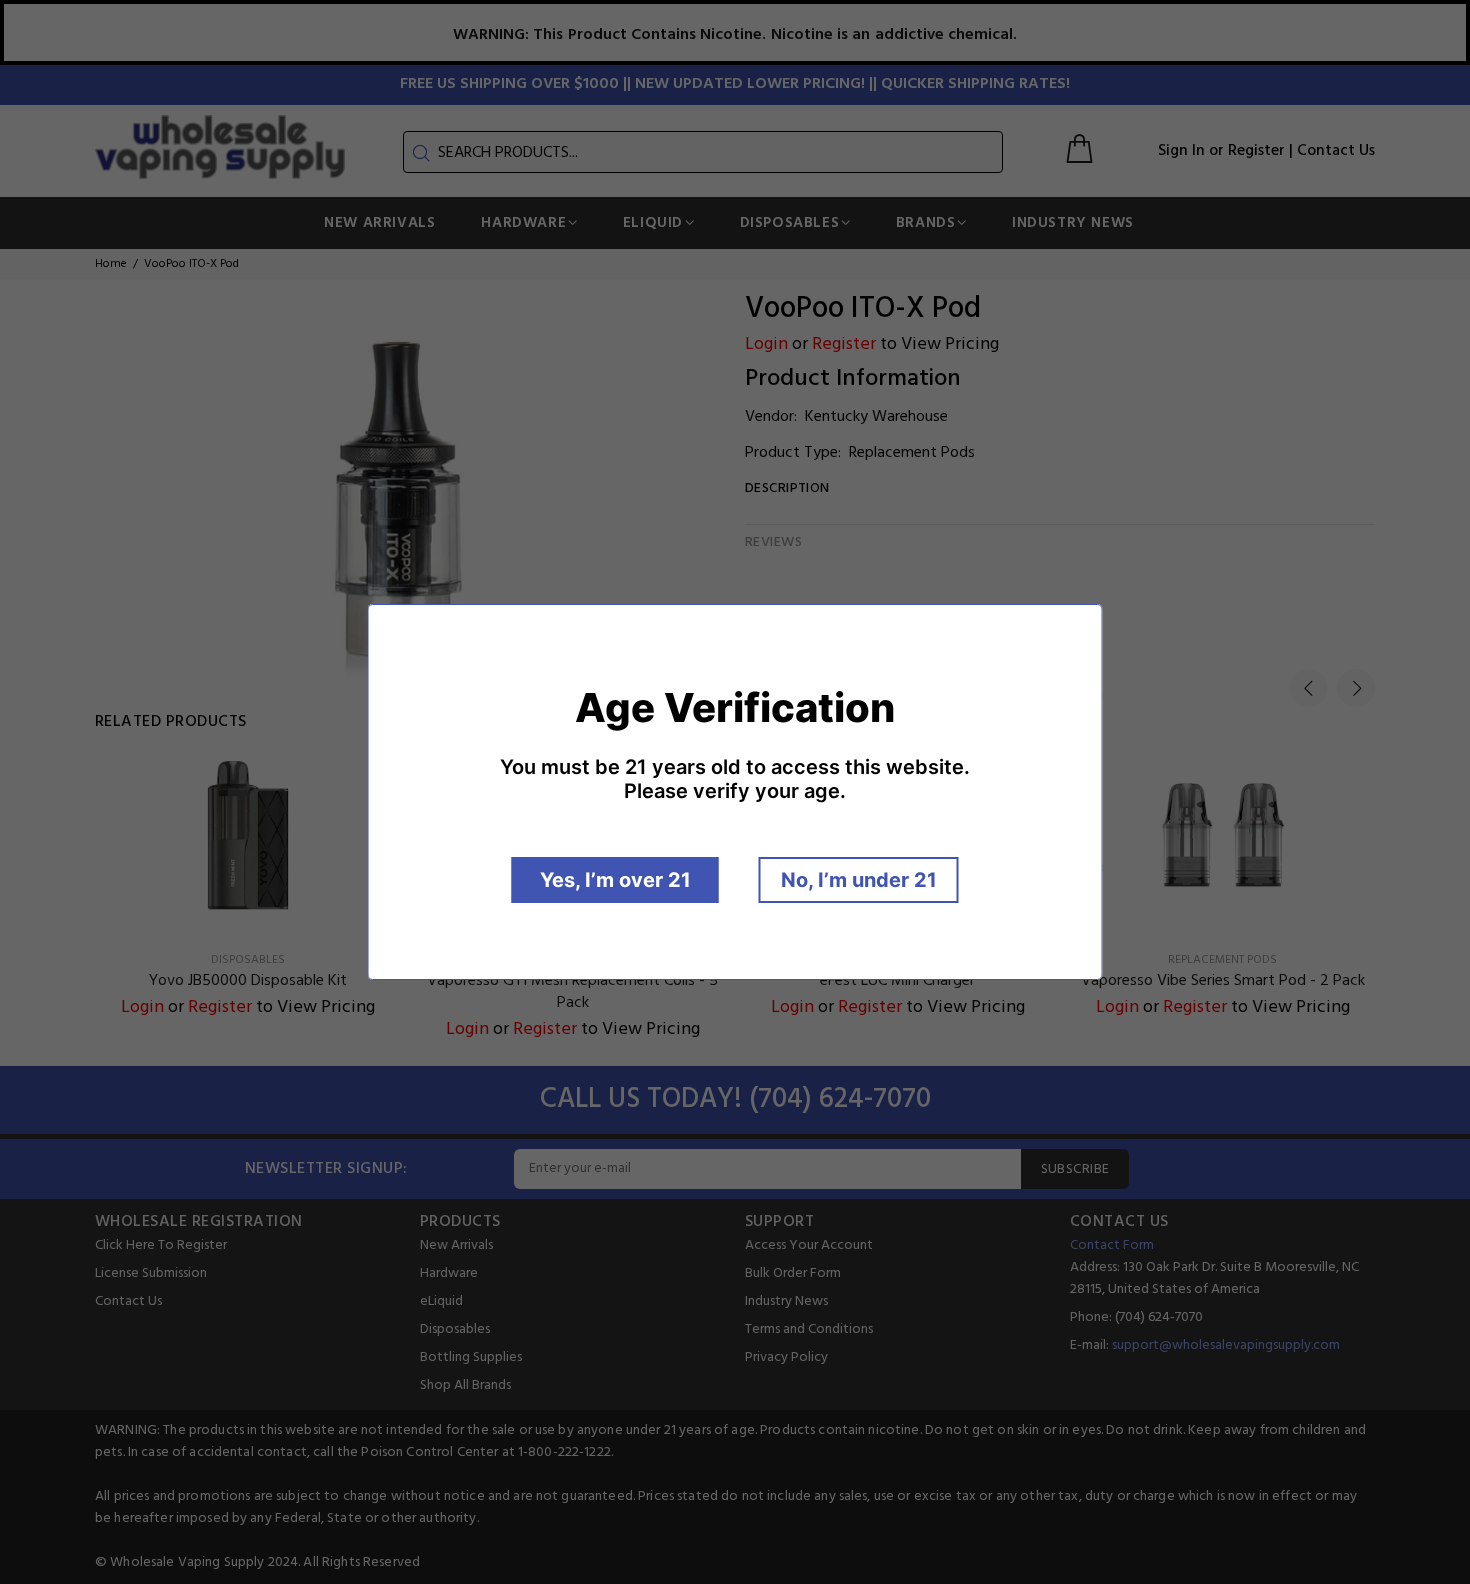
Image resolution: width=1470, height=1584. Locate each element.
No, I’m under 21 (859, 880)
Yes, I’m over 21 (615, 880)
